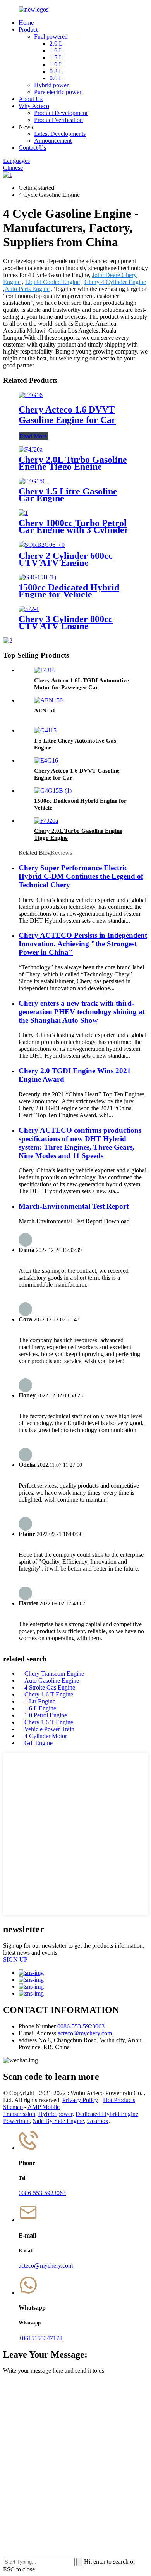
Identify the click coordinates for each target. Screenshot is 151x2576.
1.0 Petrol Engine (46, 1715)
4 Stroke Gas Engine (50, 1687)
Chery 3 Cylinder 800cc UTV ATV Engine (66, 622)
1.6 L (56, 50)
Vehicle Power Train (49, 1729)
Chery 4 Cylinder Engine (115, 282)
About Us (31, 99)
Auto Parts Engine (27, 289)
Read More (33, 436)
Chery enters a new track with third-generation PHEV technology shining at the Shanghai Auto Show (82, 1012)
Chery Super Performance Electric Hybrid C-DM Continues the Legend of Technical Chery (81, 876)
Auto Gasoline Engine (52, 1680)
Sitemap (13, 2107)
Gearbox (98, 2121)
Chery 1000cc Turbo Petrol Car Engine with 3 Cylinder (74, 526)
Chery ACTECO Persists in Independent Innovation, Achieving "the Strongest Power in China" (83, 944)
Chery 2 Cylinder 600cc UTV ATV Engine (66, 559)
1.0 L (56, 64)
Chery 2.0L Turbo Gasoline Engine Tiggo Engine (73, 463)
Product (28, 30)
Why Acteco (34, 106)
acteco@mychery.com (85, 2033)
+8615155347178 (40, 2338)
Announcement (53, 141)
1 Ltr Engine (40, 1701)
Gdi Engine (39, 1743)
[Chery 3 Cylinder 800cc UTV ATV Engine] (29, 609)
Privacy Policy (80, 2100)
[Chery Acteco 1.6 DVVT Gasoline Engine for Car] (31, 395)
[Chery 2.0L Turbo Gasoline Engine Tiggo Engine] (31, 449)
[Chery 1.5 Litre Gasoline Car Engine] (33, 481)
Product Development (61, 113)
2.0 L (56, 43)
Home (26, 23)
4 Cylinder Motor (46, 1736)
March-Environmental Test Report (74, 1206)
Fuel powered (51, 36)
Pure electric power (58, 92)
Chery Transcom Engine (54, 1674)
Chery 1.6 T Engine (49, 1694)
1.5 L (56, 57)
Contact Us (32, 148)
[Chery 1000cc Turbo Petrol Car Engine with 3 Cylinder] (23, 513)
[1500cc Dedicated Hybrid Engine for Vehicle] (37, 577)
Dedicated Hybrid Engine (107, 2114)
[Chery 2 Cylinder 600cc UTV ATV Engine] (42, 545)
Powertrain (16, 2121)
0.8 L (56, 71)
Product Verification (58, 120)
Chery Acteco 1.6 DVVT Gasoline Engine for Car (67, 415)
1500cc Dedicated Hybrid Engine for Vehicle (69, 591)
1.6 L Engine (40, 1708)
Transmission (19, 2114)
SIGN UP (15, 1959)
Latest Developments (60, 134)
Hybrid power (51, 85)
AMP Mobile (44, 2107)
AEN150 (45, 710)
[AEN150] (48, 700)
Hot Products (119, 2100)
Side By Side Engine (58, 2121)
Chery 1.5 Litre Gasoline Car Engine (68, 495)
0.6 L (56, 78)
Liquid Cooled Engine (52, 282)
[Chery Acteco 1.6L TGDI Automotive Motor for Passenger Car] (45, 670)
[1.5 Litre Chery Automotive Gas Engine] (45, 730)
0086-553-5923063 (81, 2026)
